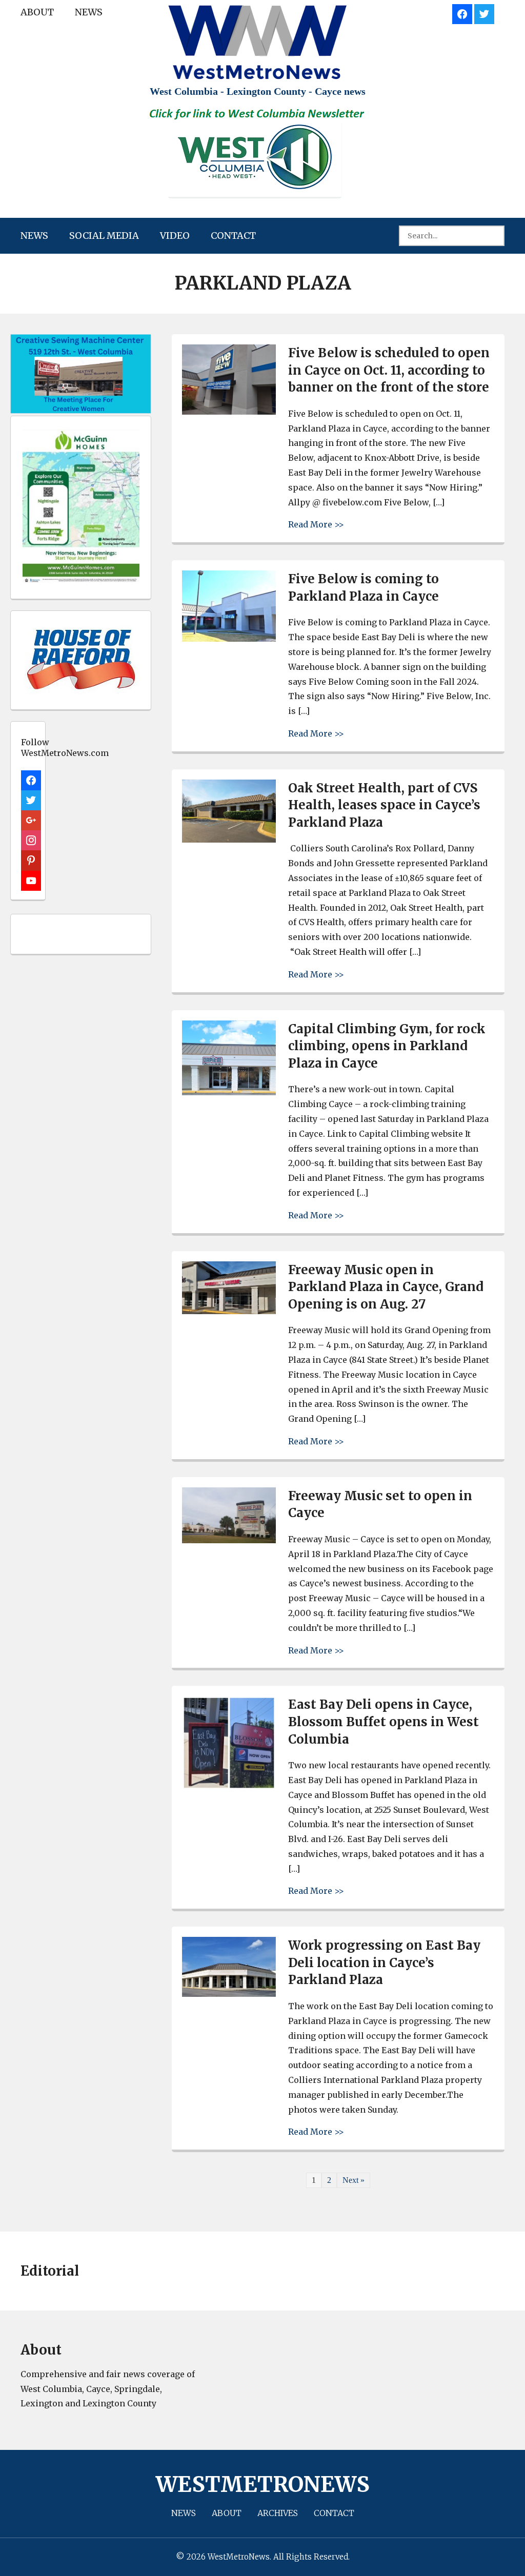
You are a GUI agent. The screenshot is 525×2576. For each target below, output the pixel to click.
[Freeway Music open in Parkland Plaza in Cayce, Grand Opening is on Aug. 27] (229, 1311)
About (37, 12)
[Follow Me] (484, 13)
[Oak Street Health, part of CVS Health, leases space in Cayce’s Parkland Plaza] (229, 840)
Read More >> (316, 524)
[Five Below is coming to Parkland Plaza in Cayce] (229, 639)
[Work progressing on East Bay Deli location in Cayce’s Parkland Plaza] (229, 1994)
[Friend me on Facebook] (462, 13)
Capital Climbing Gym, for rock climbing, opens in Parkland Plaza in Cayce (387, 1046)
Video (175, 236)
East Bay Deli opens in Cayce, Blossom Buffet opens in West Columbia (383, 1722)
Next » (354, 2180)
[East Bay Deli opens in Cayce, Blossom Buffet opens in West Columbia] (229, 1787)
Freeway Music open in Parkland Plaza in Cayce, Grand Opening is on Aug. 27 (386, 1287)
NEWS (89, 12)
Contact (233, 236)
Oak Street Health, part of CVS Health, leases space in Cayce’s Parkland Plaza (384, 805)
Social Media (104, 236)
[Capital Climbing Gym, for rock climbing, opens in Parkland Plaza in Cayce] (229, 1092)
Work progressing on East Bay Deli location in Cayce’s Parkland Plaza (384, 1962)
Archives (278, 2513)
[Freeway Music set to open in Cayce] (229, 1540)
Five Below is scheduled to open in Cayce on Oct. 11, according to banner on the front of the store (389, 370)
